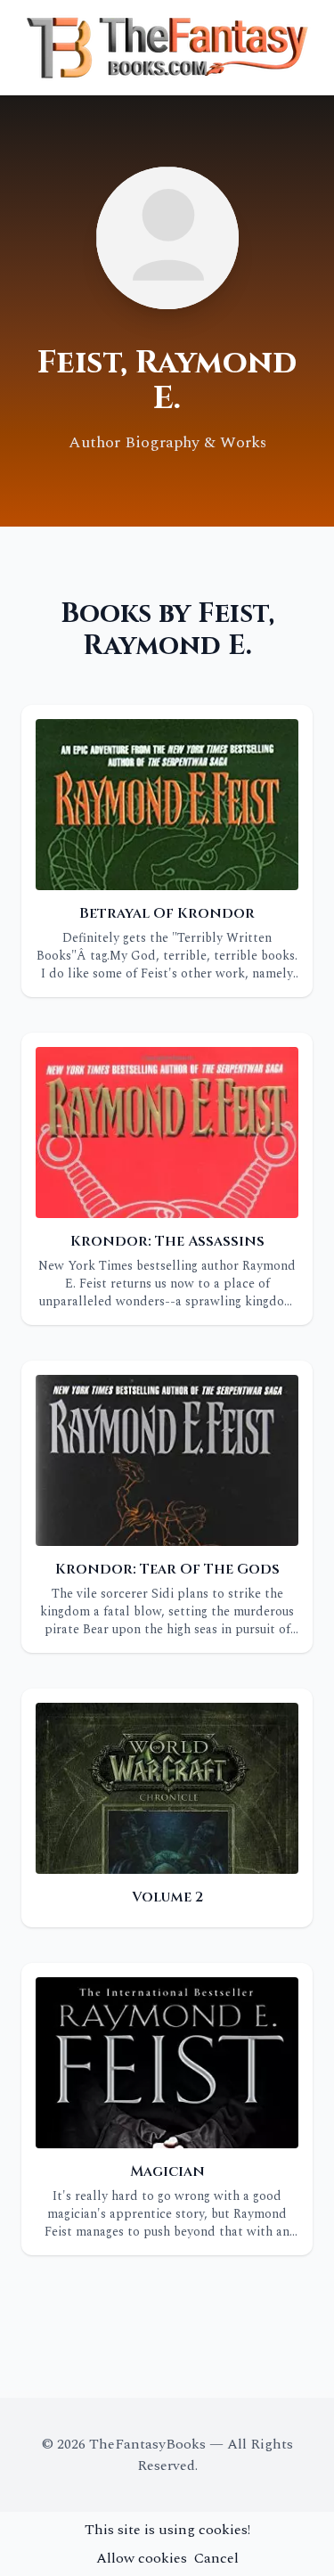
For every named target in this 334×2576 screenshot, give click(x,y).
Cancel (216, 2558)
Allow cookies (142, 2558)
